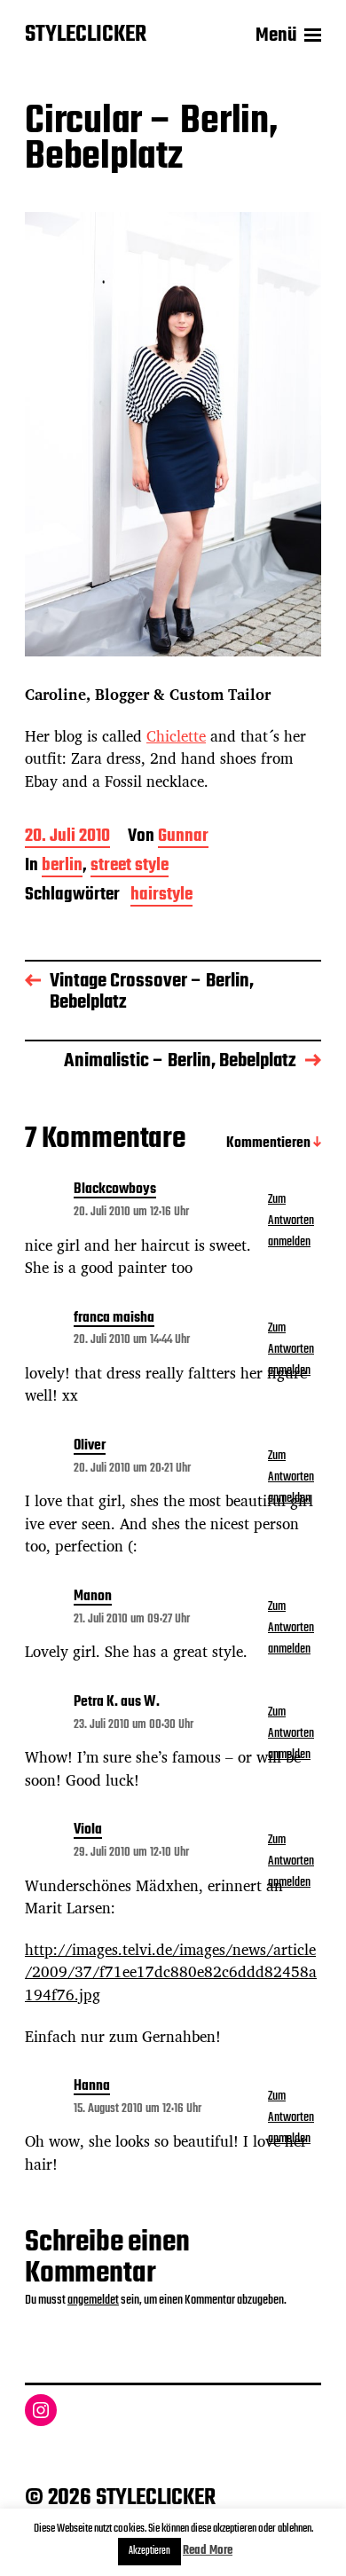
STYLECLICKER (86, 35)
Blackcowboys (115, 1190)
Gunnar (183, 838)
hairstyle (161, 896)
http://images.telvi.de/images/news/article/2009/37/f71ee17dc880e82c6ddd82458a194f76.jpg (171, 1972)
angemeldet (93, 2300)
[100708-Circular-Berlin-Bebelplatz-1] (173, 434)
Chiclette (176, 736)
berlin (62, 867)
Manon (93, 1598)
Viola (88, 1831)
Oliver (90, 1447)
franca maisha (114, 1319)
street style (130, 867)
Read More (208, 2551)
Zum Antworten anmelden (291, 1221)
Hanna (92, 2087)
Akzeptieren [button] (149, 2551)
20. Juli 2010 (67, 838)
